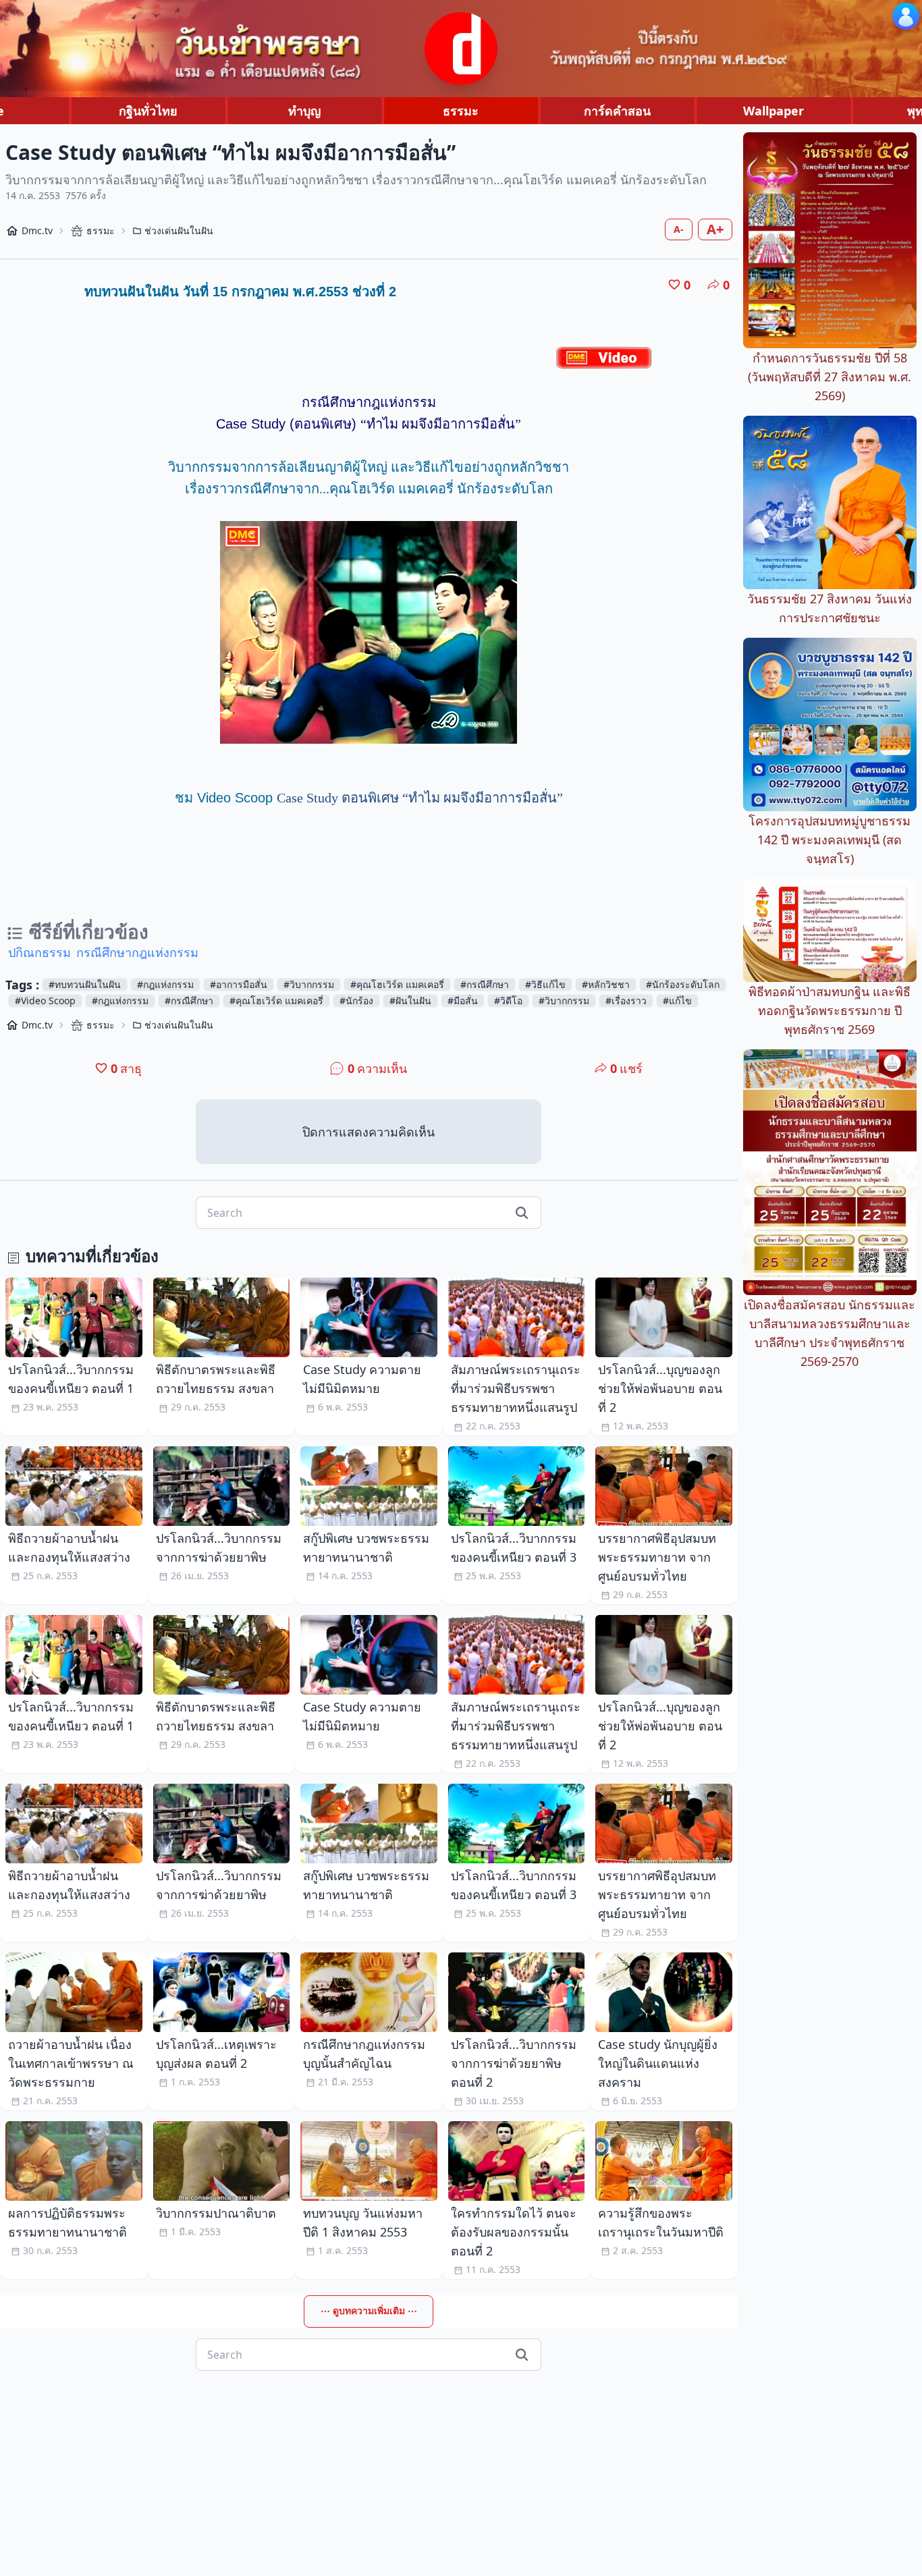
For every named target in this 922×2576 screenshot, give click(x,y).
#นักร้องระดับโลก (683, 984)
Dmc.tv (37, 230)
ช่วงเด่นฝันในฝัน (179, 230)
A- (679, 229)
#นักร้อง (356, 1001)
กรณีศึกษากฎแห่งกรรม (137, 952)
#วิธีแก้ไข (545, 984)
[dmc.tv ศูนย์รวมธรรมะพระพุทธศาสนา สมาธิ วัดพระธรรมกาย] (461, 49)
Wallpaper (774, 111)
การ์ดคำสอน (617, 111)
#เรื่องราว (626, 1001)
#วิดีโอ (508, 1001)
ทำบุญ (304, 111)
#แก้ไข (677, 1001)
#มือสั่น (463, 1001)
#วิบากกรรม (309, 984)
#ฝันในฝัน (410, 1001)
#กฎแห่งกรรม (165, 984)
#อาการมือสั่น (239, 984)
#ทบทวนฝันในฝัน (85, 984)
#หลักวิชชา (606, 984)
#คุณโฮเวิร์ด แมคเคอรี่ (397, 984)
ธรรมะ (461, 111)
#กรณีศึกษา (485, 984)
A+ (715, 229)
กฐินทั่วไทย (148, 111)
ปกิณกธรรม (39, 952)
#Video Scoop (45, 1001)
